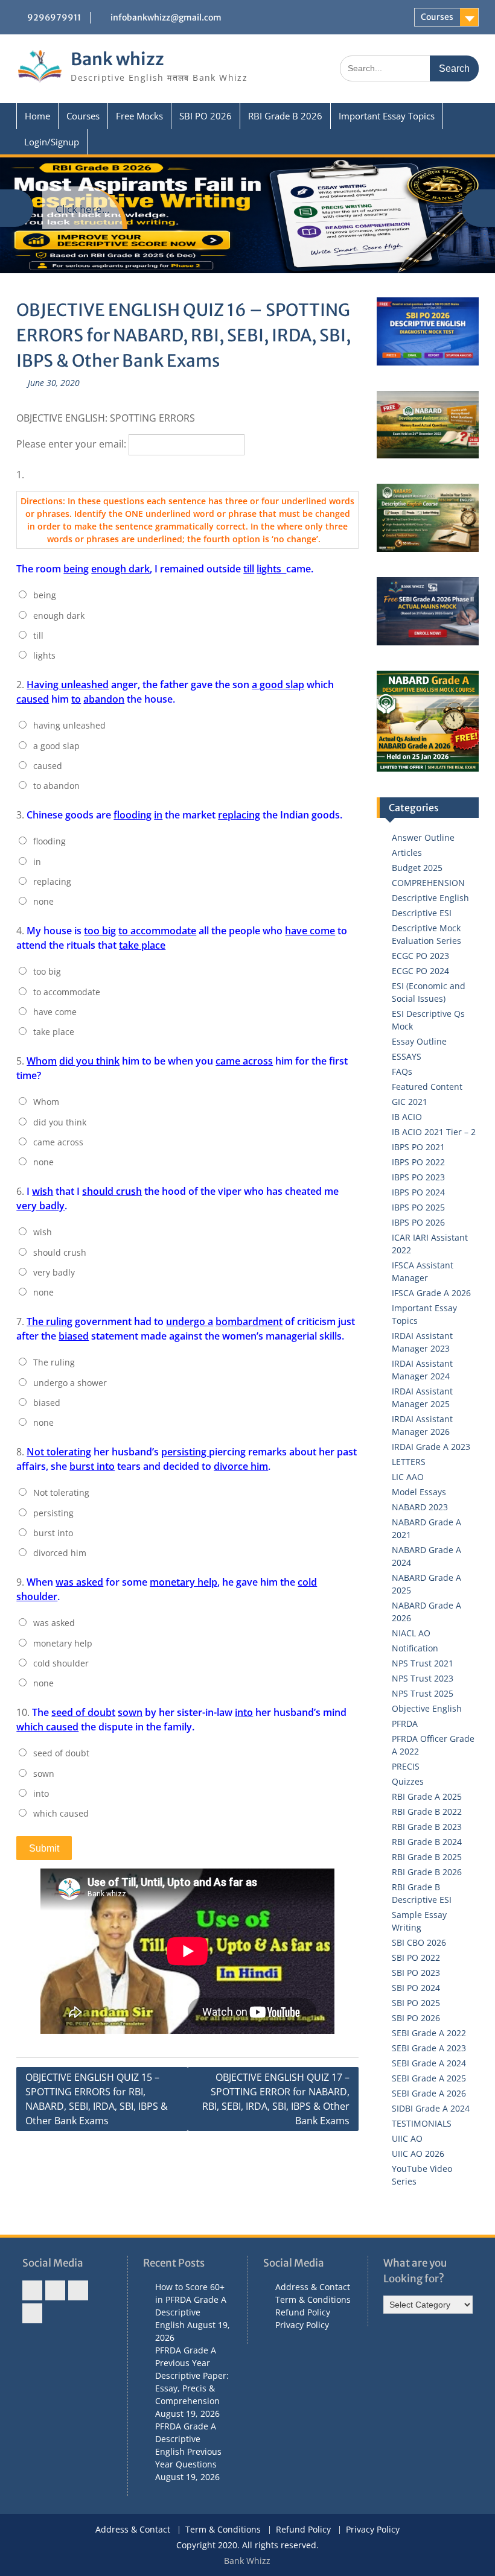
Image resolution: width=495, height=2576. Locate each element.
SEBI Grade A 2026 (429, 2093)
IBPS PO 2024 (418, 1192)
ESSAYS (407, 1056)
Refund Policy (303, 2312)
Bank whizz (117, 59)
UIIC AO (407, 2138)
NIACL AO (411, 1633)
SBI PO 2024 (416, 1988)
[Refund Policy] (78, 2290)
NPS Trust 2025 (423, 1693)
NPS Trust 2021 (423, 1663)
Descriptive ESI (422, 913)
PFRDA (405, 1723)
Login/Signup (52, 142)
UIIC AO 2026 (418, 2154)
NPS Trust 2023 (423, 1678)
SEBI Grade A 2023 (429, 2048)
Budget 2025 (417, 868)
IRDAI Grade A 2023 (431, 1447)
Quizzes (408, 1781)
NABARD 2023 (420, 1507)
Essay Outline (419, 1041)
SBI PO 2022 (416, 1957)
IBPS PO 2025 (418, 1207)
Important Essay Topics (387, 116)
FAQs (402, 1071)
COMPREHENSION (428, 883)
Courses (437, 17)
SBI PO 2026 (206, 116)
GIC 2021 (410, 1102)
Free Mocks (139, 116)
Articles (407, 853)
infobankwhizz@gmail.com (166, 17)
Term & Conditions (313, 2299)
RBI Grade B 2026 (285, 116)
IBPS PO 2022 (418, 1162)
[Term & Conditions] (55, 2290)
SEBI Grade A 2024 (429, 2063)
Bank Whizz (247, 2561)
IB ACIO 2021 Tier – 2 (434, 1132)
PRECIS (406, 1766)
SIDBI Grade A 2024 (431, 2108)
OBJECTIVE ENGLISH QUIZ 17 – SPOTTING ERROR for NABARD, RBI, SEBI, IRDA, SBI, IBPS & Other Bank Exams (276, 2099)
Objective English (427, 1708)
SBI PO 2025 (416, 2003)
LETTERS (409, 1462)
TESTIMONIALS (422, 2123)
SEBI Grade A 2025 (429, 2078)
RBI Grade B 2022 (427, 1812)
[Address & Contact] (32, 2290)
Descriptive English (430, 898)
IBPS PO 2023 (418, 1177)
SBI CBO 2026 (419, 1942)
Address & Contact (313, 2287)
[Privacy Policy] (32, 2313)
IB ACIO (407, 1117)
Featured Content (427, 1087)
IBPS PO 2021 (418, 1147)
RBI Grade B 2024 (427, 1842)
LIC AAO (408, 1477)
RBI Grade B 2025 (427, 1857)
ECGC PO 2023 (420, 956)
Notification (415, 1648)
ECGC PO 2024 (420, 971)
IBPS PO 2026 (418, 1222)
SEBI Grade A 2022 (429, 2033)
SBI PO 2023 (416, 1973)
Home (37, 116)
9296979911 (54, 17)
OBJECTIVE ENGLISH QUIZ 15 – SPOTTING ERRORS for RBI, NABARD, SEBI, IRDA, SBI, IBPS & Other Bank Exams (97, 2099)
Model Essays (419, 1492)
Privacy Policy (302, 2325)
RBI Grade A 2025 (427, 1796)
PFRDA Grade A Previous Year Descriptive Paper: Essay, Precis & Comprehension (192, 2375)
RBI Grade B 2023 (427, 1827)
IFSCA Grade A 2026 (431, 1293)
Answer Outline (423, 837)
